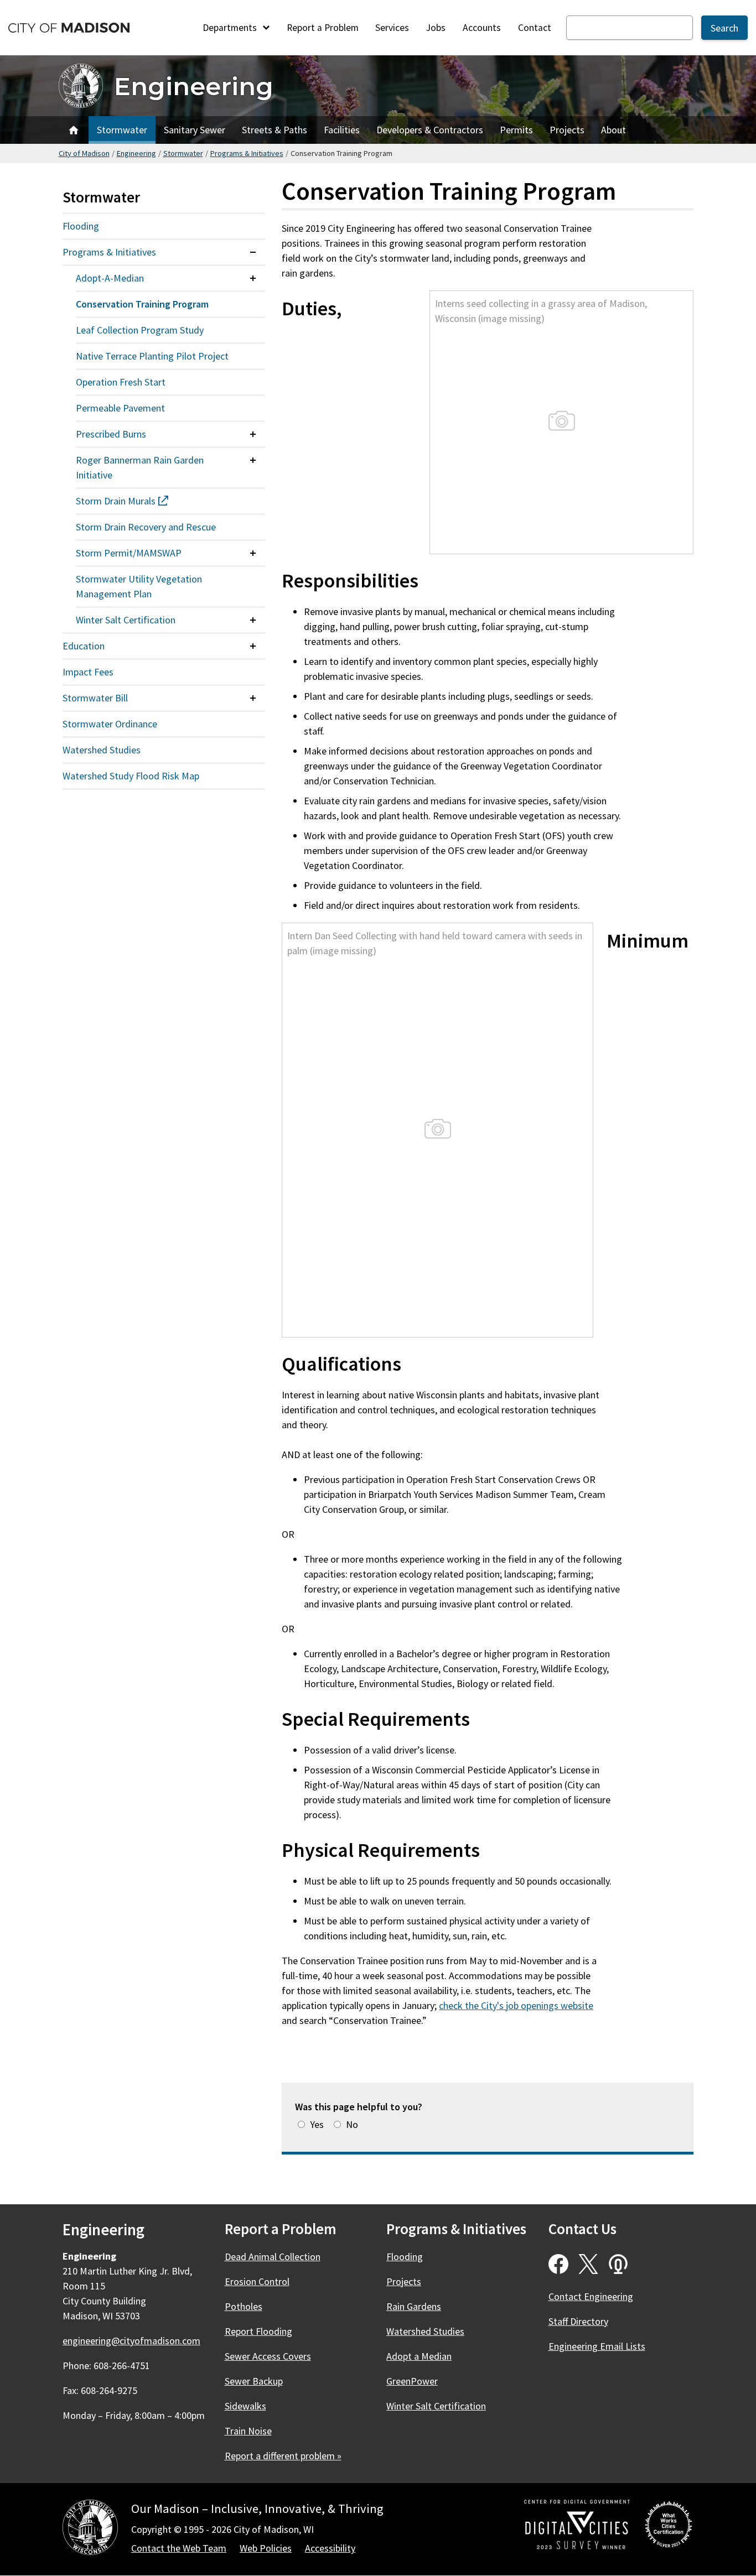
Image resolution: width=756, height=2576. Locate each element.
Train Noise (248, 2431)
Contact (535, 28)
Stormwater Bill (95, 698)
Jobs (436, 28)
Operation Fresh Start (121, 382)
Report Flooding (258, 2331)
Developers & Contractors (430, 130)
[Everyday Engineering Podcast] (618, 2264)
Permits (516, 130)
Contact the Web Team (179, 2548)
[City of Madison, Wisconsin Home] (90, 2529)
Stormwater (122, 130)
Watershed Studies (102, 750)
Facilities (342, 130)
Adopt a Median (419, 2356)
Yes (317, 2124)
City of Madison (84, 153)
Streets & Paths (275, 130)
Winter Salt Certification (126, 620)
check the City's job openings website (516, 2005)
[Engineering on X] (588, 2264)
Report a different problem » (283, 2456)
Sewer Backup (254, 2381)
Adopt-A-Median (110, 278)
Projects (567, 130)
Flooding (81, 226)
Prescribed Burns (111, 434)
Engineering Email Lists (597, 2346)
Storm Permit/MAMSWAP (129, 553)
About (613, 130)
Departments (231, 28)
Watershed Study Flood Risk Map (131, 776)
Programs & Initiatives (247, 153)
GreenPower (412, 2381)
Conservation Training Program (142, 304)
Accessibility (330, 2548)
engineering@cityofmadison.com (131, 2341)
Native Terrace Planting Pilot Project (152, 356)
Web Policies (266, 2548)
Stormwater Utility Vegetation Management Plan (139, 586)
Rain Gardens (414, 2306)
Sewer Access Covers (268, 2356)
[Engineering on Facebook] (558, 2264)
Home (74, 130)
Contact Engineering (591, 2296)
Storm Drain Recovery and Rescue (146, 527)
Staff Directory (578, 2321)
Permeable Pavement (120, 408)
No (352, 2124)
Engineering (194, 86)
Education (84, 646)
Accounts (482, 28)
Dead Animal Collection (273, 2257)
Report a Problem (323, 28)
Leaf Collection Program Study (140, 330)
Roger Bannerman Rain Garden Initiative (140, 467)
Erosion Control (257, 2281)
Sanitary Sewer (195, 130)
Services (392, 28)
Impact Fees (88, 672)
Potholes (244, 2306)
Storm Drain (142, 501)
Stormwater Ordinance (110, 724)
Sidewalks (245, 2406)
